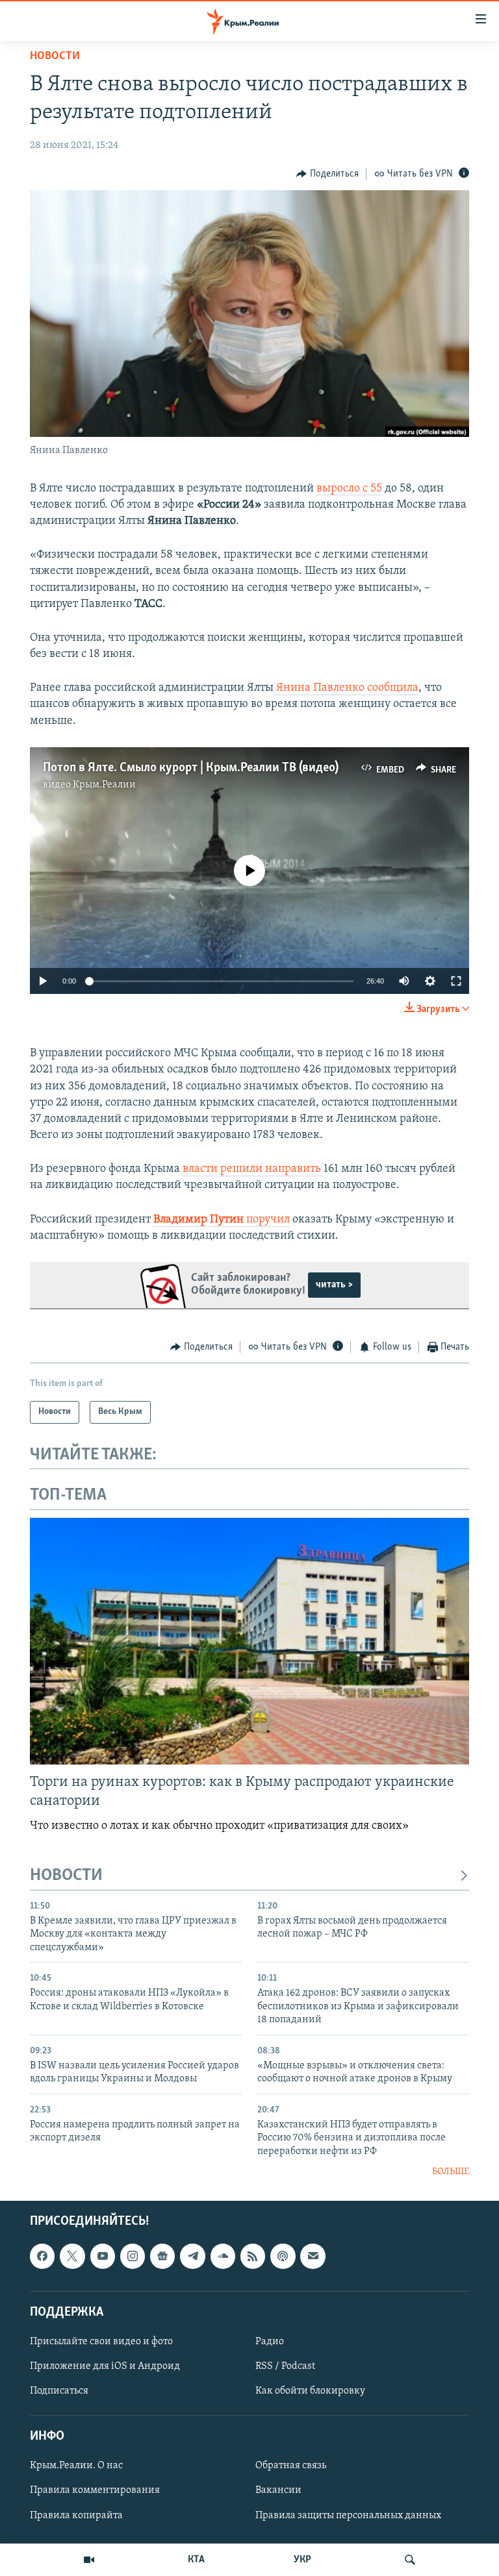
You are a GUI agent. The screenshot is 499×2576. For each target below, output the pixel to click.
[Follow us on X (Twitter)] (72, 2257)
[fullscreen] (456, 981)
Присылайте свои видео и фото (101, 2342)
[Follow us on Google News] (162, 2257)
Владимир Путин (200, 1220)
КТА (196, 2560)
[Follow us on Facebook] (42, 2257)
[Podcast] (283, 2257)
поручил (268, 1220)
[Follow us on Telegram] (192, 2257)
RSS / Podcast (285, 2366)
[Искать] (410, 2560)
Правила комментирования (95, 2491)
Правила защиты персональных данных (348, 2516)
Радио (270, 2342)
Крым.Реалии (104, 785)
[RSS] (253, 2257)
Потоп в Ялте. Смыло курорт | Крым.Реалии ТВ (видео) (191, 768)
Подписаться (59, 2391)
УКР (302, 2560)
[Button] (327, 174)
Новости (55, 56)
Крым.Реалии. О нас (76, 2466)
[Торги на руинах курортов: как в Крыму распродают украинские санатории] (249, 1641)
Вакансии (278, 2491)
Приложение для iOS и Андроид (105, 2366)
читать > (334, 1285)
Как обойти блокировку (310, 2391)
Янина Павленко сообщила (346, 688)
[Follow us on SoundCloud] (223, 2257)
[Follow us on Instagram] (133, 2257)
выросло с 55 (349, 489)
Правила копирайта (76, 2516)
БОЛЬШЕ (451, 2172)
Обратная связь (291, 2466)
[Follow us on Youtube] (103, 2257)
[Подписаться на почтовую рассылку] (313, 2257)
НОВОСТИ (66, 1876)
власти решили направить (253, 1169)
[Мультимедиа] (89, 2560)
